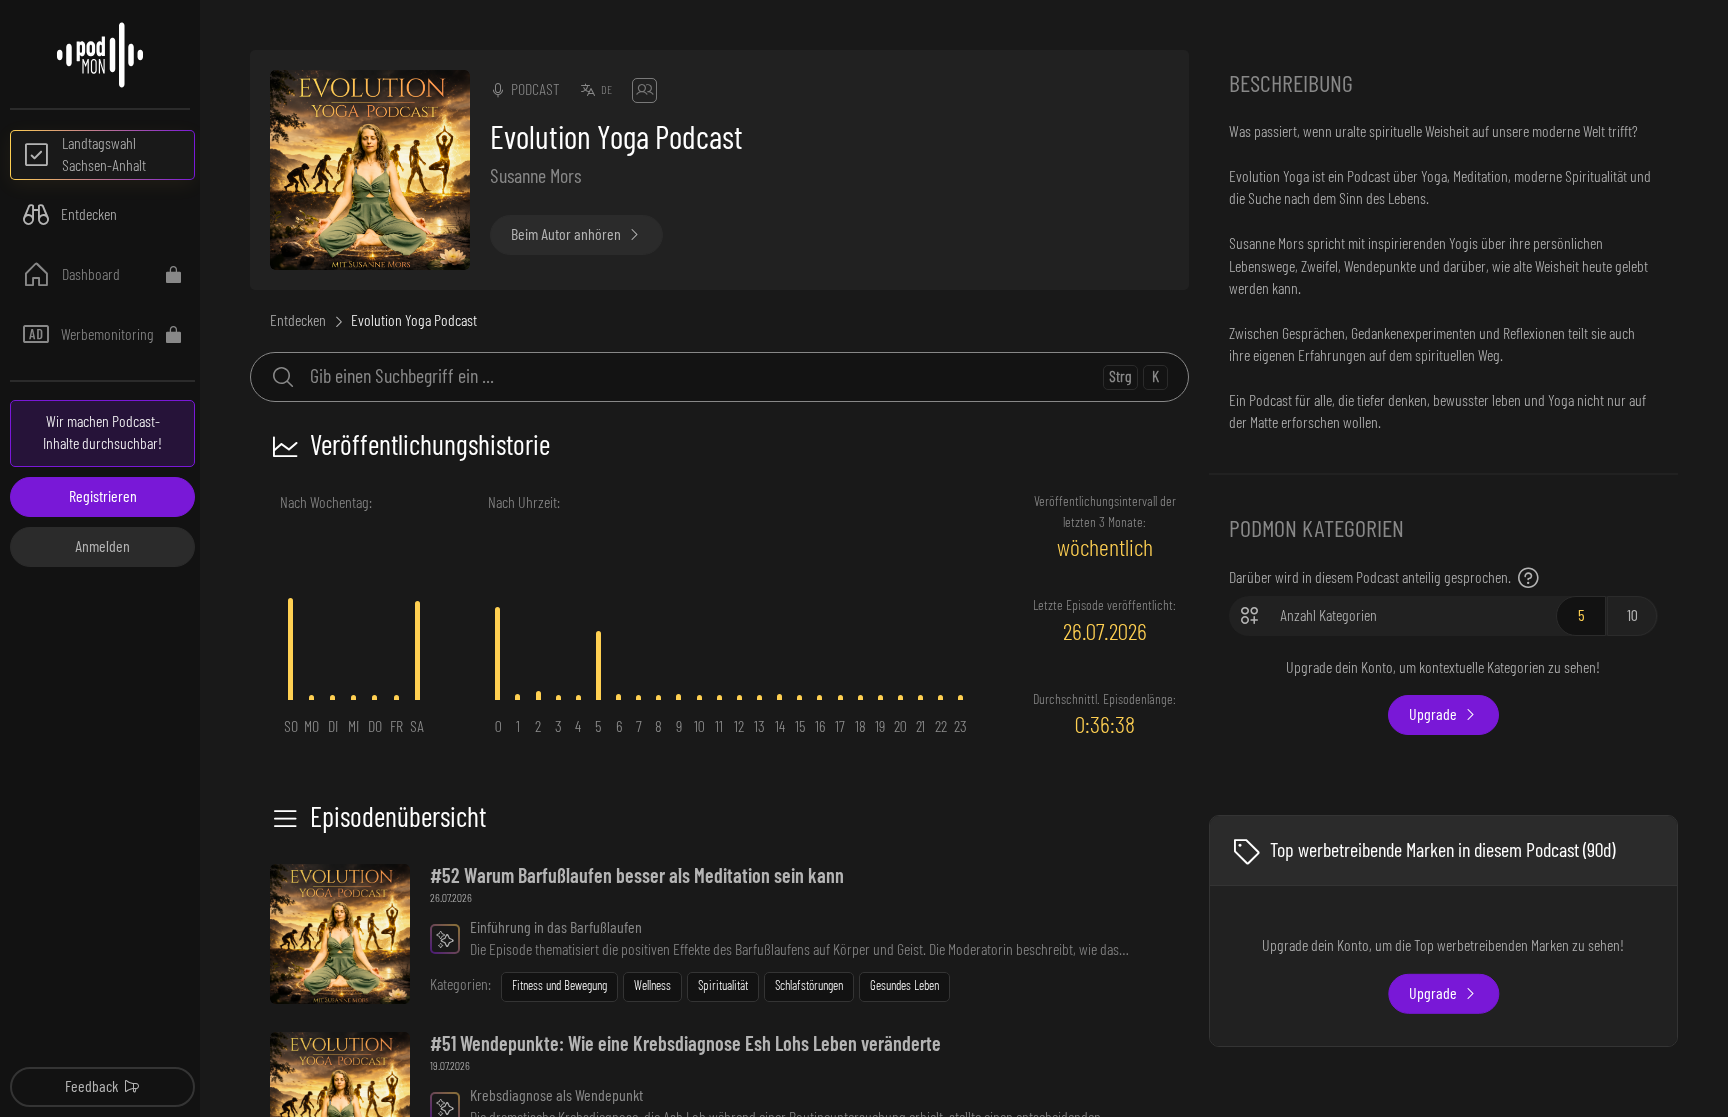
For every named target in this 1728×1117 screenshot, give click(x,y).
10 (1632, 616)
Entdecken (298, 321)
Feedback (91, 1087)
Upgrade (1433, 715)
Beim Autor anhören (566, 235)
